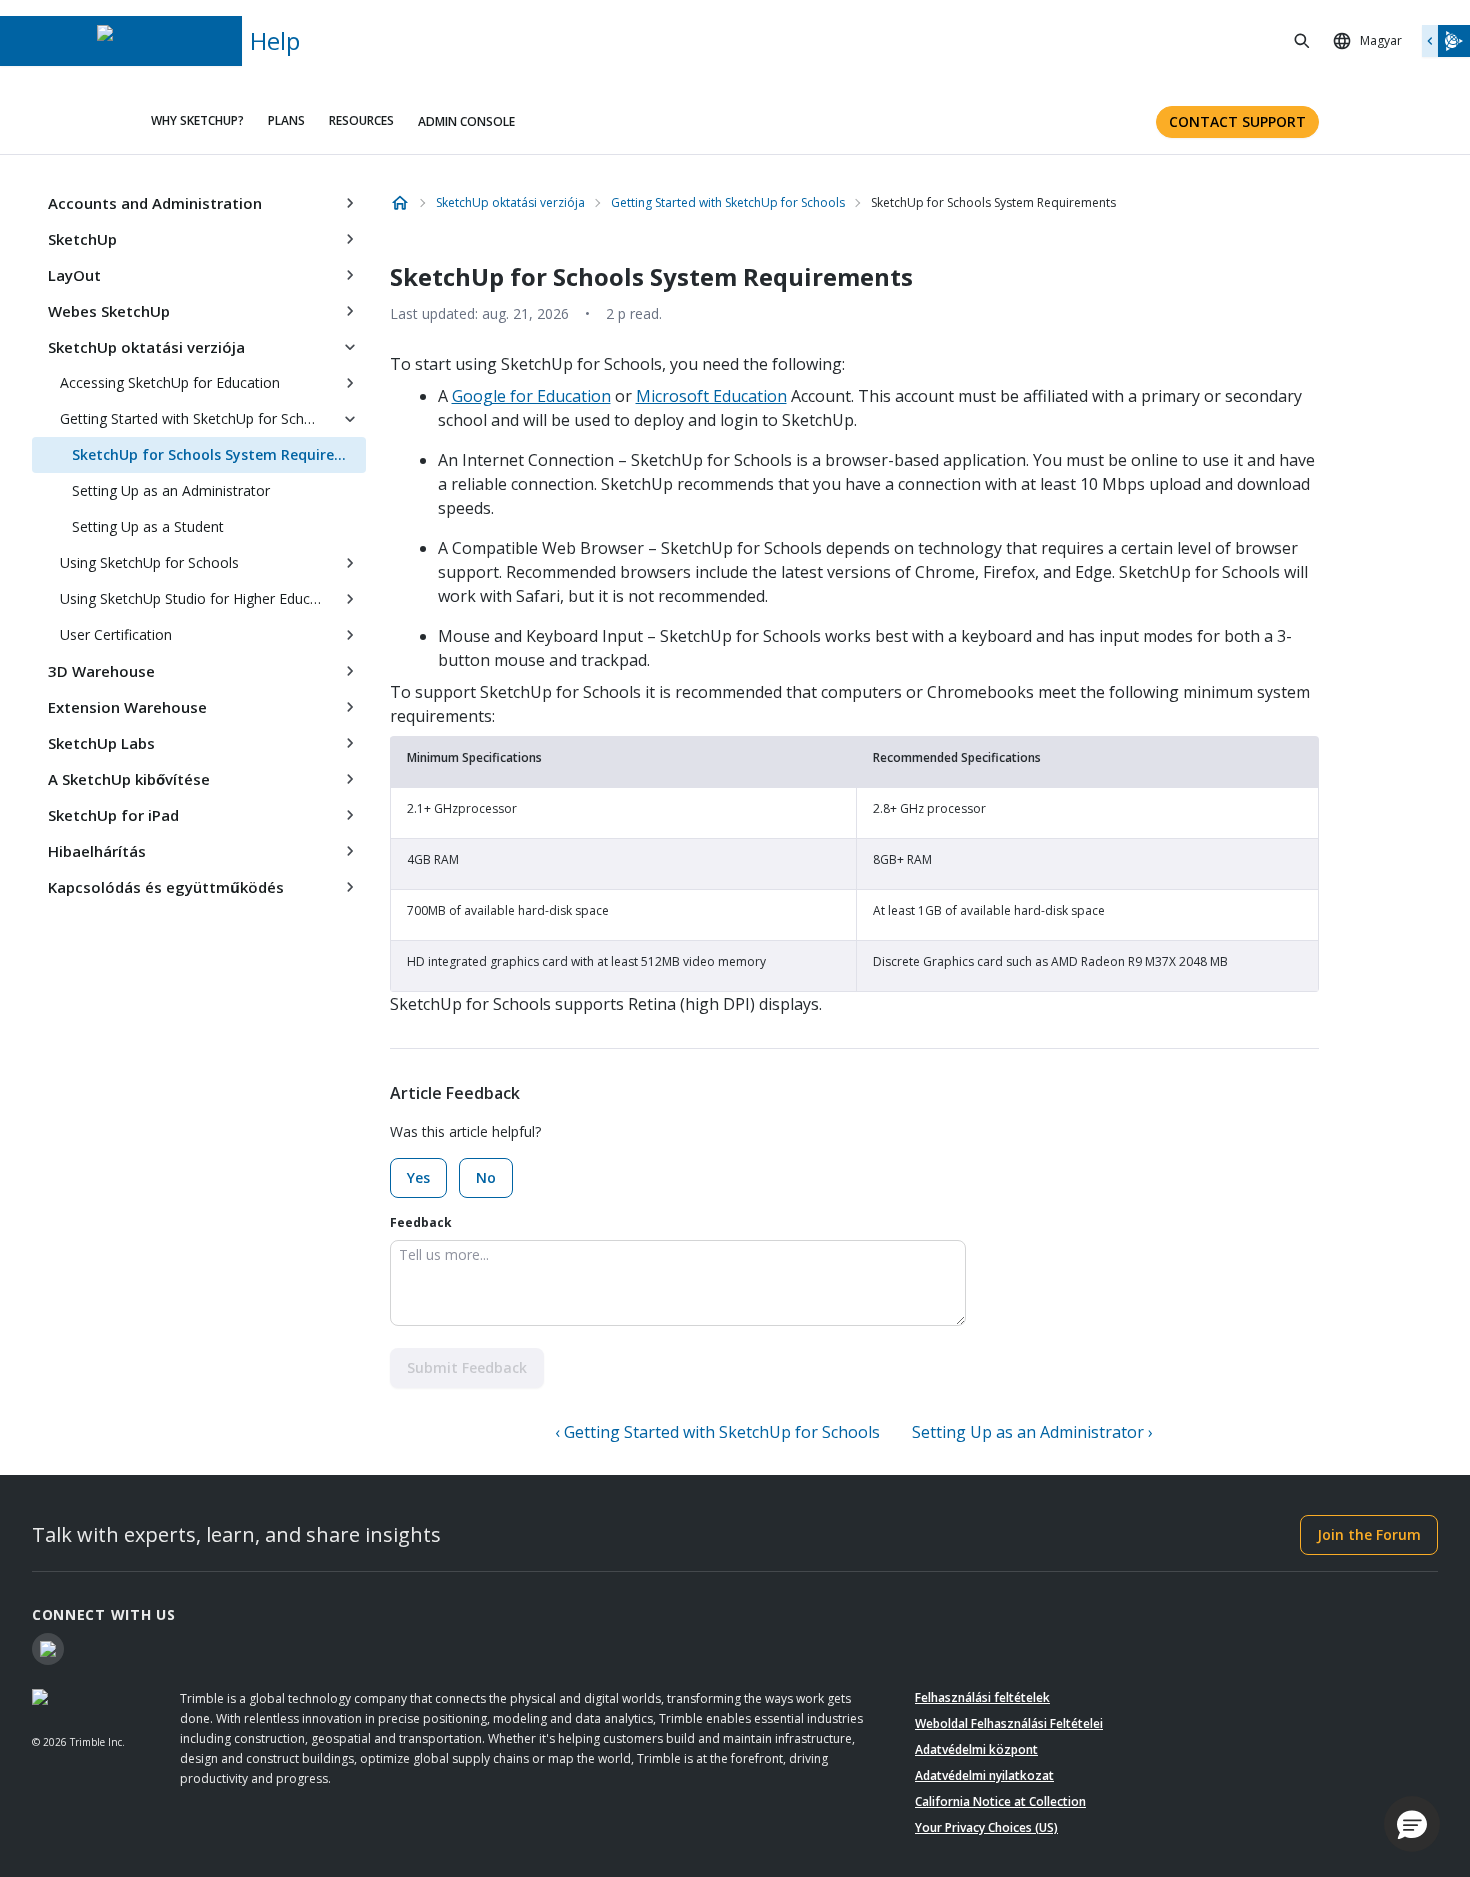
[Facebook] (48, 1649)
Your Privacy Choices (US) (986, 1827)
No (486, 1177)
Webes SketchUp (109, 311)
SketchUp (82, 239)
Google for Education (531, 396)
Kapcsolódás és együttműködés (166, 887)
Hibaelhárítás (97, 851)
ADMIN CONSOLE (466, 121)
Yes (418, 1177)
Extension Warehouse (127, 707)
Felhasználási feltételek (982, 1697)
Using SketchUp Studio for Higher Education (197, 598)
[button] (1412, 1824)
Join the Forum (1369, 1534)
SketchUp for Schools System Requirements (219, 454)
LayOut (74, 275)
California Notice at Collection (1000, 1801)
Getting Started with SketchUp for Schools (196, 418)
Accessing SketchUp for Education (170, 382)
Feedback (421, 1222)
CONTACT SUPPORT (1237, 121)
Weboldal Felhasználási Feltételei (1009, 1723)
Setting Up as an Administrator (171, 490)
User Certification (116, 634)
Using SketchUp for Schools (149, 562)
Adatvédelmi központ (976, 1749)
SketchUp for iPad (113, 815)
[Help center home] (400, 203)
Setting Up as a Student (148, 526)
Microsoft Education (711, 396)
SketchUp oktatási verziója (146, 347)
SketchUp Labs (101, 743)
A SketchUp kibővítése (129, 779)
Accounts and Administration (155, 203)
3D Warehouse (101, 671)
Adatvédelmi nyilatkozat (984, 1775)
